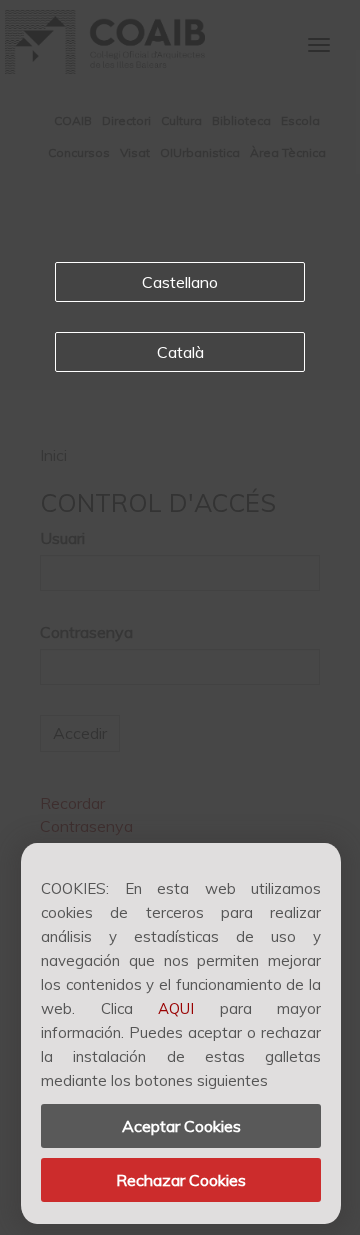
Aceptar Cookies (181, 1126)
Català (180, 352)
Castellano (180, 282)
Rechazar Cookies (181, 1180)
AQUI (176, 1008)
